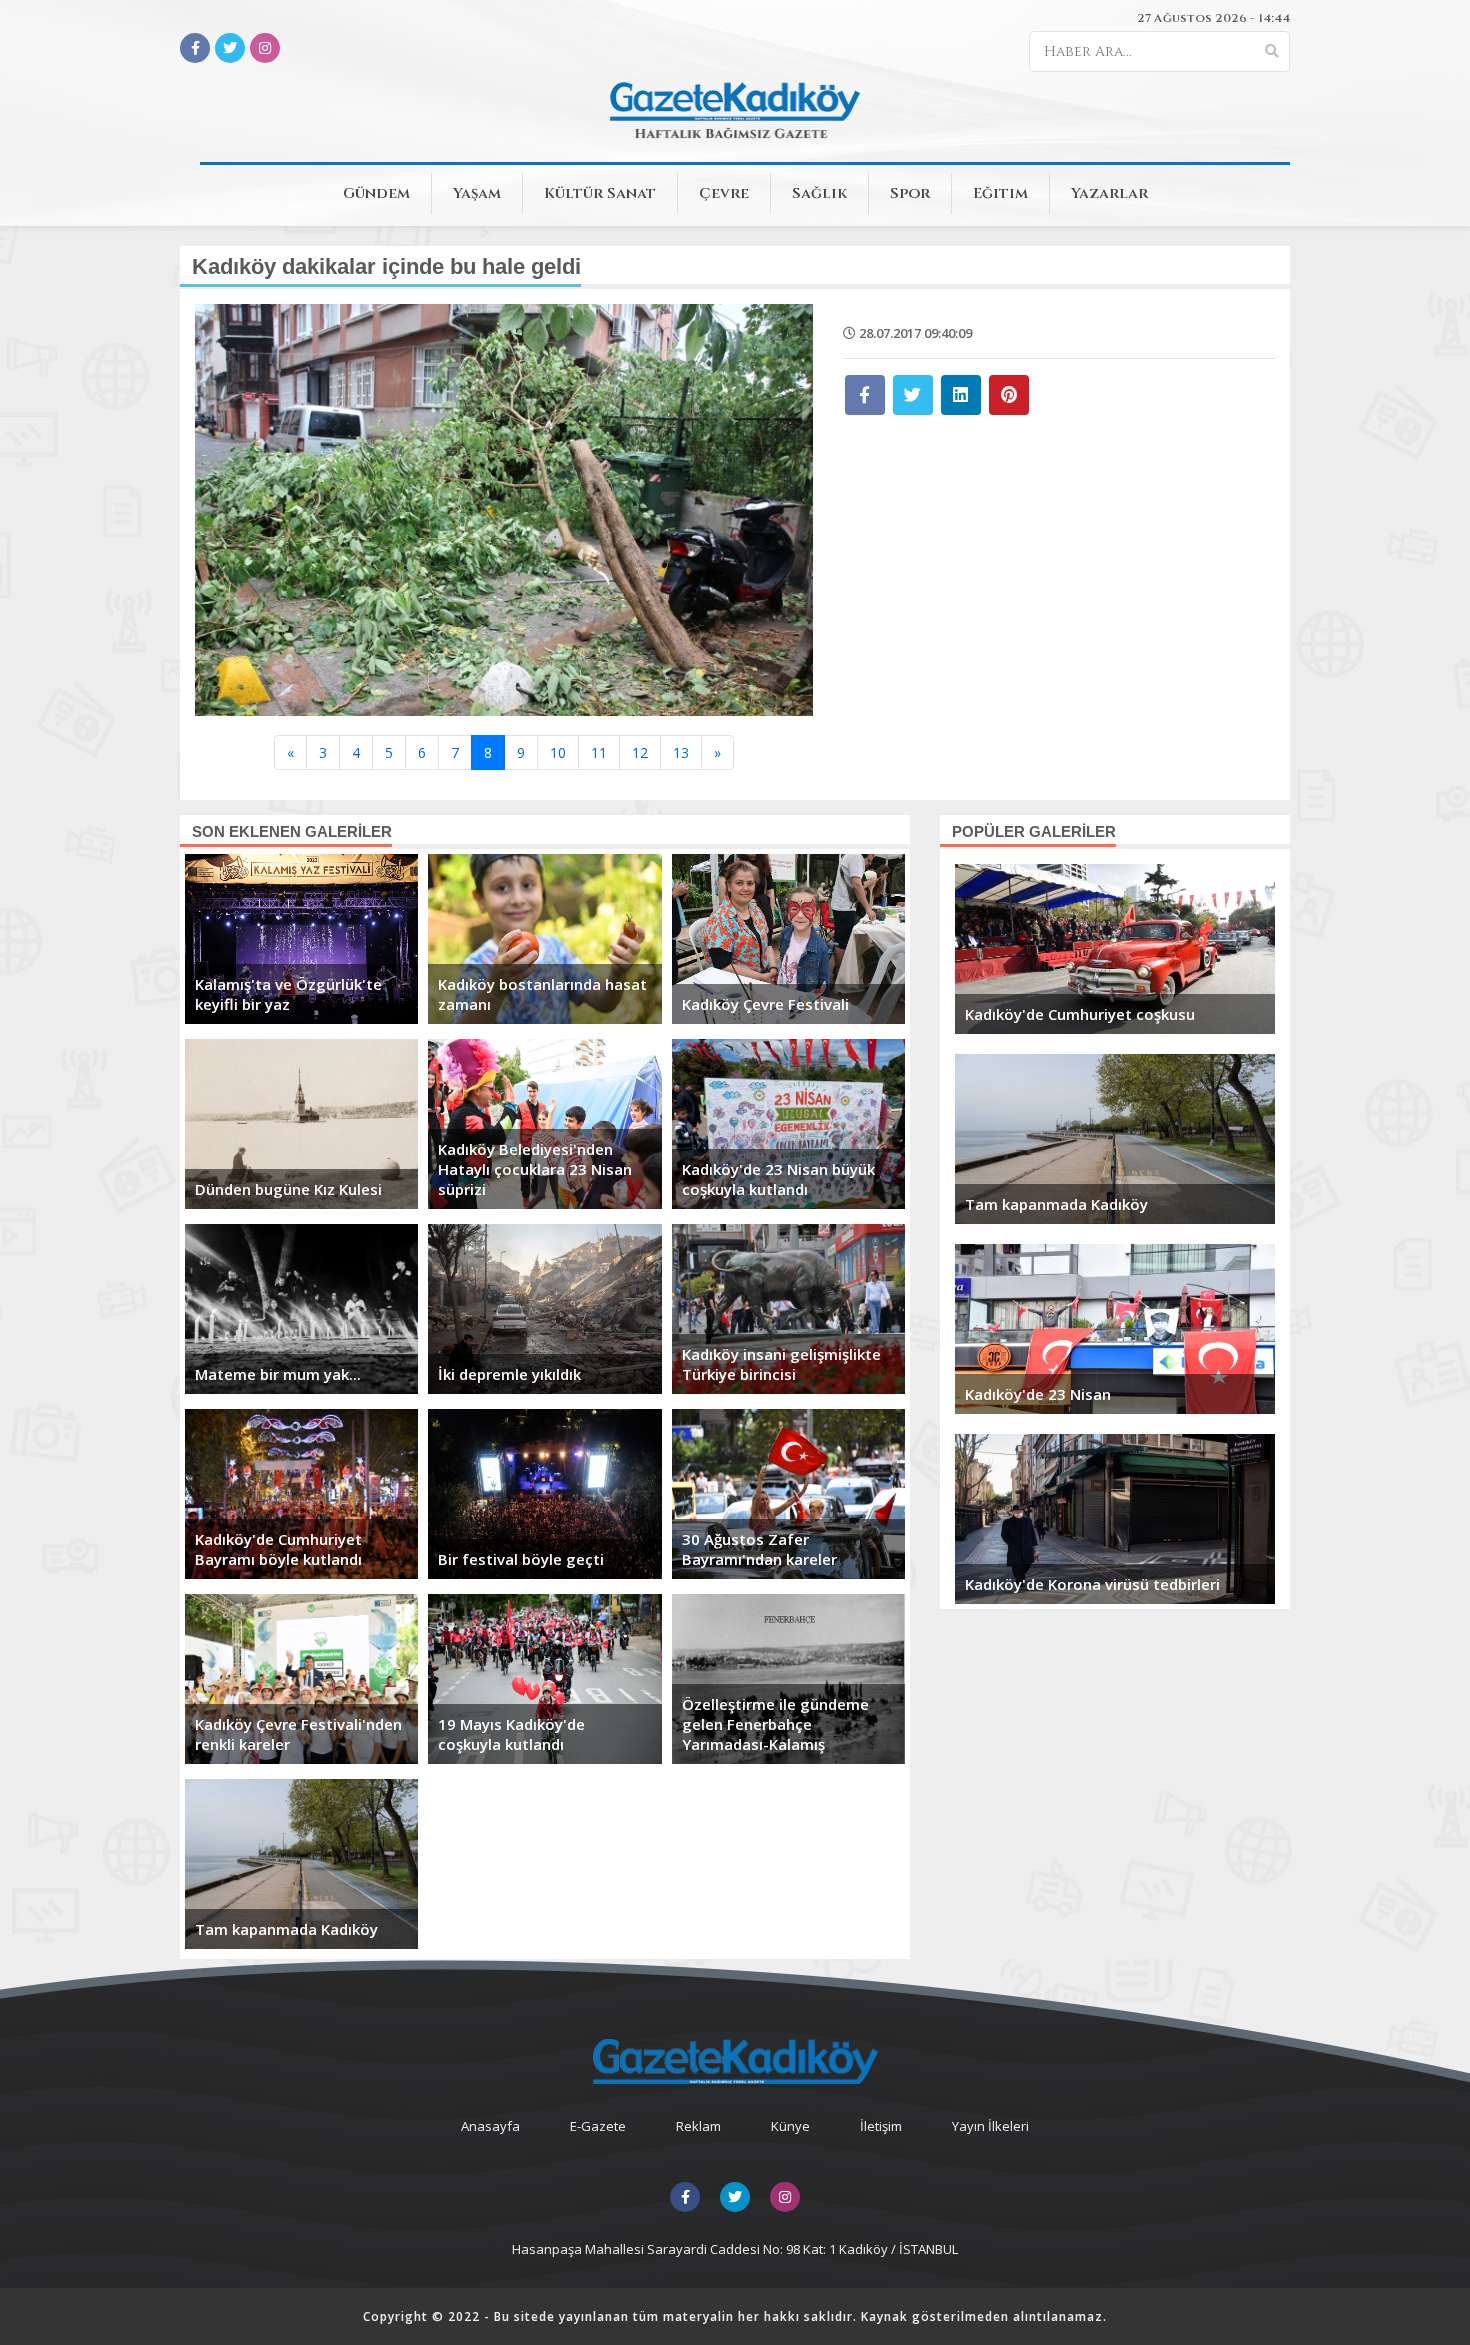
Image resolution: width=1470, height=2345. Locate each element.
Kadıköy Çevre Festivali (765, 1004)
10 (558, 752)
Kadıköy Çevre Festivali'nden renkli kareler (298, 1734)
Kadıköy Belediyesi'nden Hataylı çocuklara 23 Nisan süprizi (535, 1169)
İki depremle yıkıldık (509, 1374)
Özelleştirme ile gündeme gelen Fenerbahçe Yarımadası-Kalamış (775, 1724)
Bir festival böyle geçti (521, 1559)
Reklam (698, 2126)
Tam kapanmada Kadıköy (286, 1929)
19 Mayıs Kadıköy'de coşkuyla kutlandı (511, 1734)
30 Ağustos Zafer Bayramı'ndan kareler (759, 1549)
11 (599, 752)
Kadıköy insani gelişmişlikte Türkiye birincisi (781, 1364)
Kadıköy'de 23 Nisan (1038, 1394)
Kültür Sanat (600, 193)
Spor (910, 193)
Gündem (376, 193)
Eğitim (1000, 193)
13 (681, 752)
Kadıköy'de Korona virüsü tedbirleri (1092, 1584)
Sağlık (819, 193)
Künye (790, 2126)
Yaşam (477, 193)
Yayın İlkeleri (990, 2126)
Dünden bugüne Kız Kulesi (288, 1189)
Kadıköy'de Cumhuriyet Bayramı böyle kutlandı (278, 1549)
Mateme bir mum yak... (278, 1374)
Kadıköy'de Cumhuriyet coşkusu (1080, 1014)
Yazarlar (1109, 193)
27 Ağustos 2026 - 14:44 (1213, 18)
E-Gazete (598, 2126)
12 (640, 752)
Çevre (724, 193)
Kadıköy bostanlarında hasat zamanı (542, 994)
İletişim (881, 2126)
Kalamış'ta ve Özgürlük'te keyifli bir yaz (288, 994)
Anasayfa (490, 2126)
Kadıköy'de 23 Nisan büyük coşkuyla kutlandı (778, 1179)
